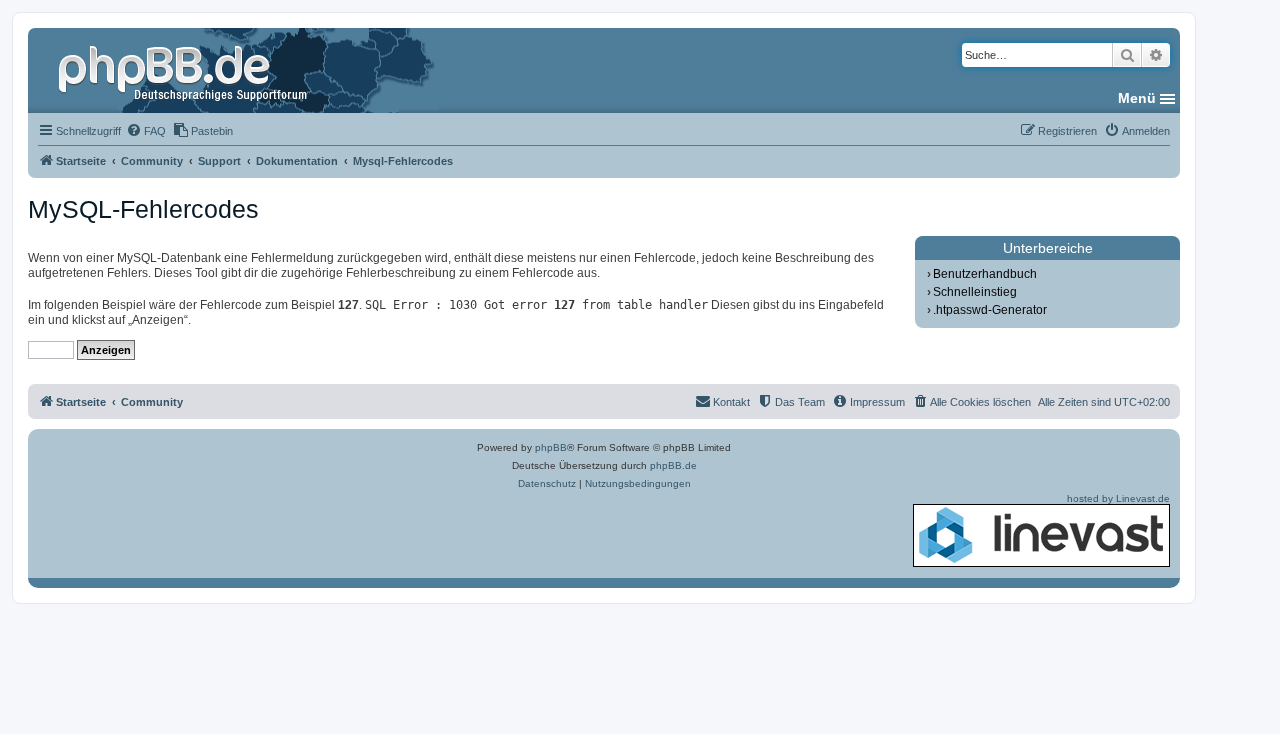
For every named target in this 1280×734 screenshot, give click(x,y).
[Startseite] (185, 70)
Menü (1137, 98)
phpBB (551, 447)
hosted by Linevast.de (1118, 498)
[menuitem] (146, 131)
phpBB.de (673, 465)
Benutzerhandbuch (985, 274)
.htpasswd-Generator (990, 310)
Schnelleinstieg (975, 292)
